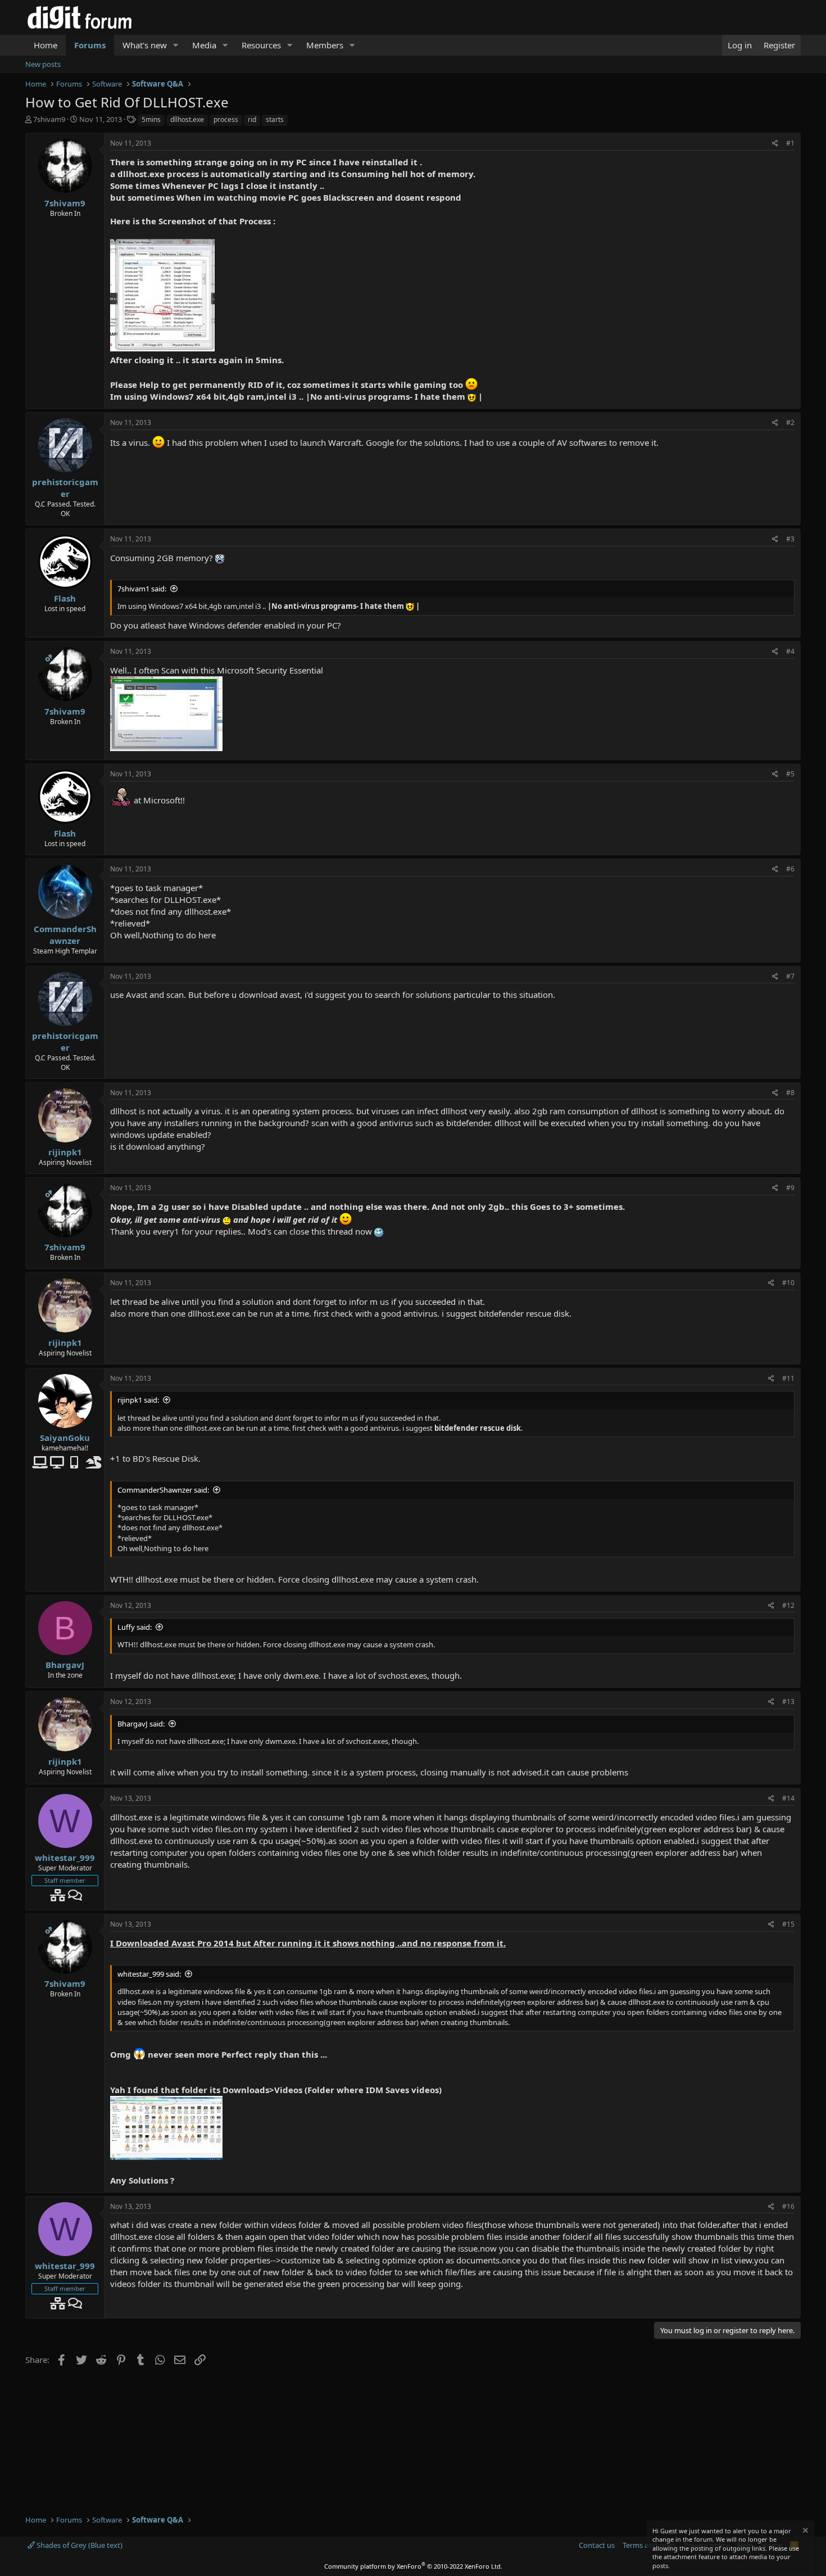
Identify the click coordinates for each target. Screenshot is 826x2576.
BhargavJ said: (141, 1724)
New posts (43, 64)
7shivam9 (49, 119)
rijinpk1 (65, 1152)
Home (46, 45)
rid (252, 119)
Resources (261, 45)
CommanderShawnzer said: (163, 1490)
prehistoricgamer (65, 488)
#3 (790, 539)
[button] (176, 45)
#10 (788, 1283)
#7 (790, 976)
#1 (790, 143)
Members (325, 45)
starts (275, 119)
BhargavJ (65, 1665)
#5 (790, 774)
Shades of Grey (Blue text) (79, 2545)
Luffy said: (135, 1627)
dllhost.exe (187, 119)
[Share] (775, 144)
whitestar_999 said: (149, 1974)
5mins (151, 119)
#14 (788, 1798)
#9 (790, 1188)
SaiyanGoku (65, 1438)
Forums (90, 45)
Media (204, 45)
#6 (790, 869)
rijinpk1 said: (138, 1400)
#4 (790, 651)
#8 (790, 1093)
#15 (788, 1924)
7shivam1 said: (142, 589)
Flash (65, 598)
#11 (788, 1378)
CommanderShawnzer (65, 935)
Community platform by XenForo (413, 2566)
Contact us (597, 2545)
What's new (145, 45)
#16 (788, 2206)
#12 (788, 1605)
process (226, 119)
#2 (790, 422)
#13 (788, 1701)
